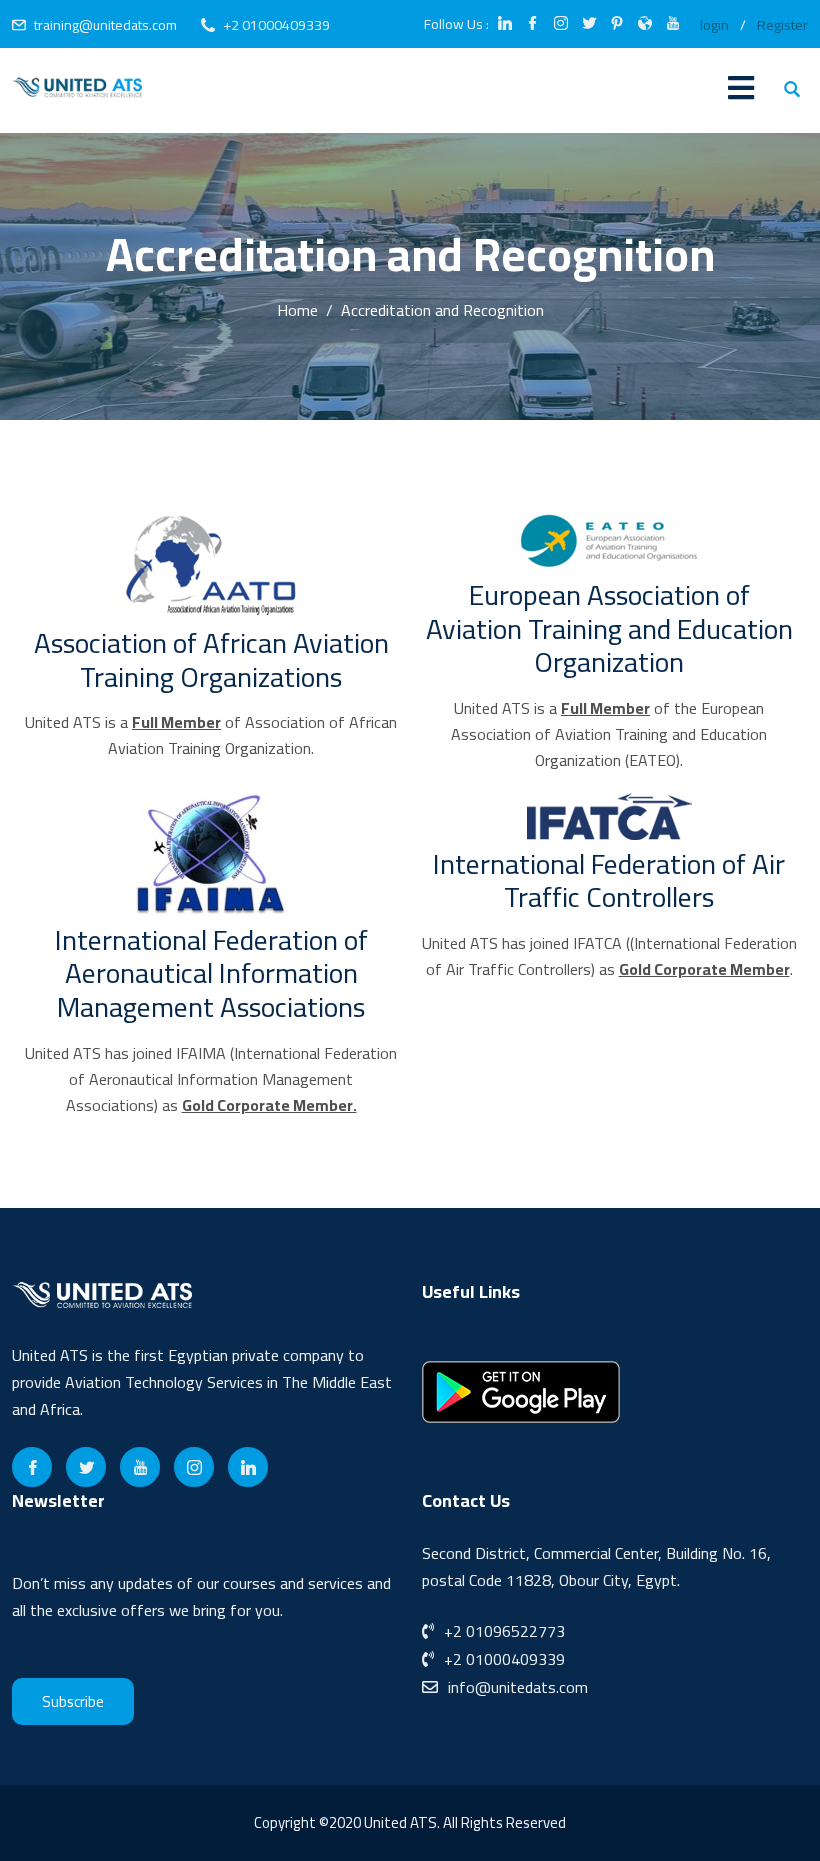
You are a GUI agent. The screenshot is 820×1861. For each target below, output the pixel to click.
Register (782, 25)
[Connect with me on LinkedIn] (505, 25)
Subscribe (73, 1701)
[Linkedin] (248, 1467)
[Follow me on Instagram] (561, 25)
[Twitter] (86, 1467)
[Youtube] (140, 1467)
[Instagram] (194, 1467)
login (714, 25)
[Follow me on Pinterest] (617, 25)
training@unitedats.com (105, 25)
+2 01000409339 (276, 25)
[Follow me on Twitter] (589, 25)
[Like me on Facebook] (533, 25)
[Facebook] (32, 1467)
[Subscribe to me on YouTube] (673, 25)
